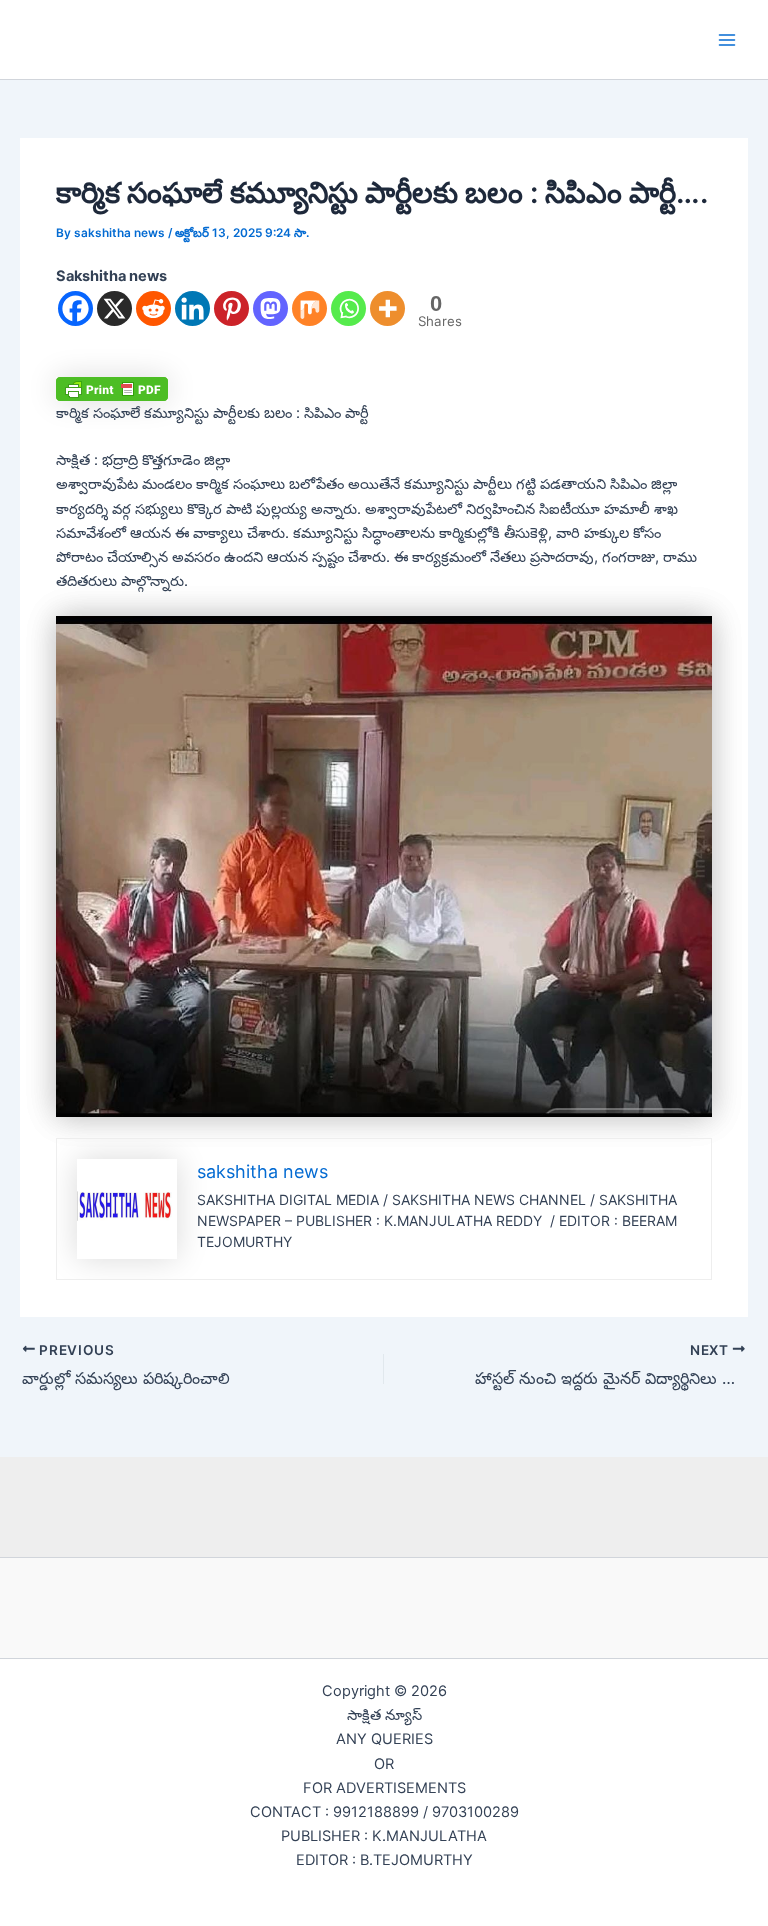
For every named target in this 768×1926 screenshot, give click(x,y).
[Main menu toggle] (727, 40)
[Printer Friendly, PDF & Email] (112, 388)
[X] (114, 308)
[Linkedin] (192, 308)
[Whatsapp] (348, 308)
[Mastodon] (270, 308)
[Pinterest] (231, 308)
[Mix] (309, 308)
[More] (387, 308)
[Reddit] (153, 308)
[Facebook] (75, 308)
